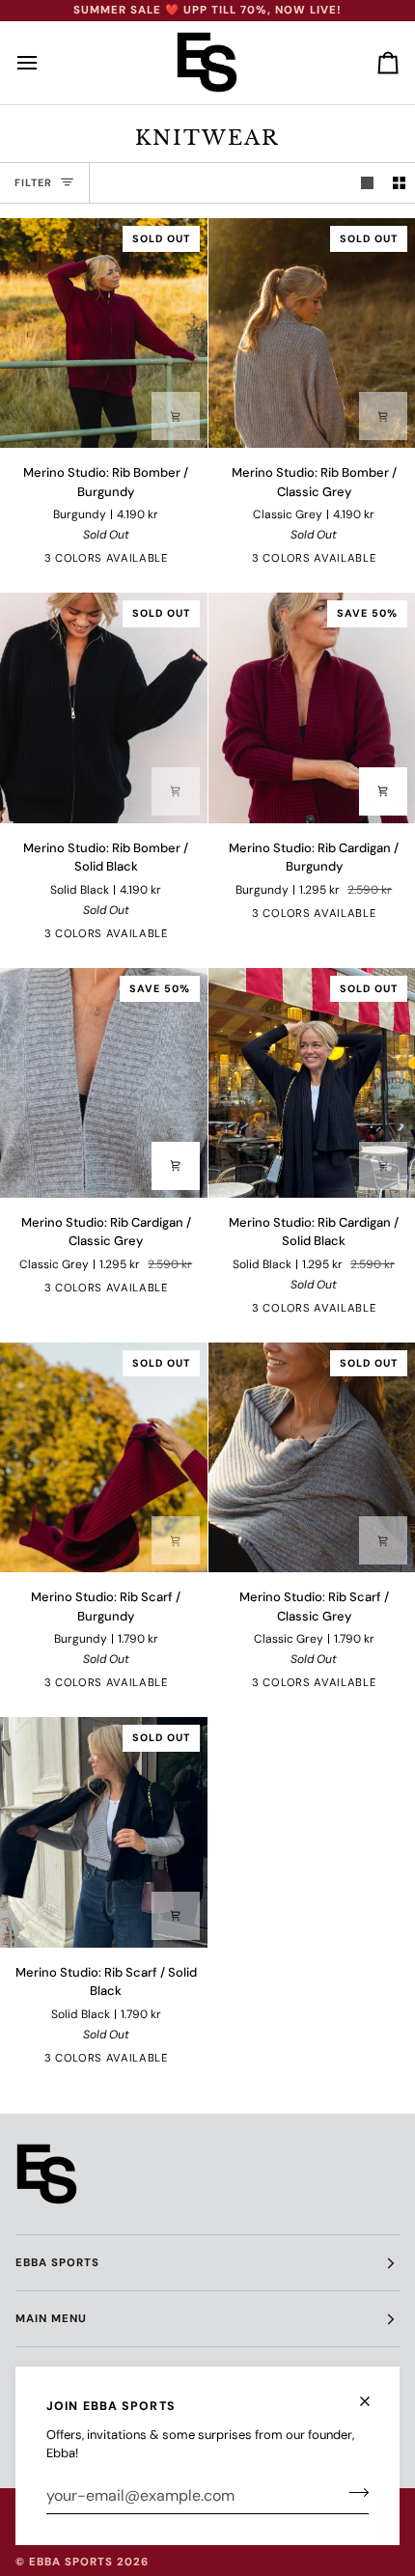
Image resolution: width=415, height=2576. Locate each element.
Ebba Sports (71, 2562)
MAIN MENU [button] (51, 2319)
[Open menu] (44, 63)
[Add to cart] (176, 1540)
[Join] (353, 2493)
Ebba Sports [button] (57, 2263)
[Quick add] (176, 416)
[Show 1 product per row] (367, 183)
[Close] (373, 2393)
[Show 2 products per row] (399, 183)
